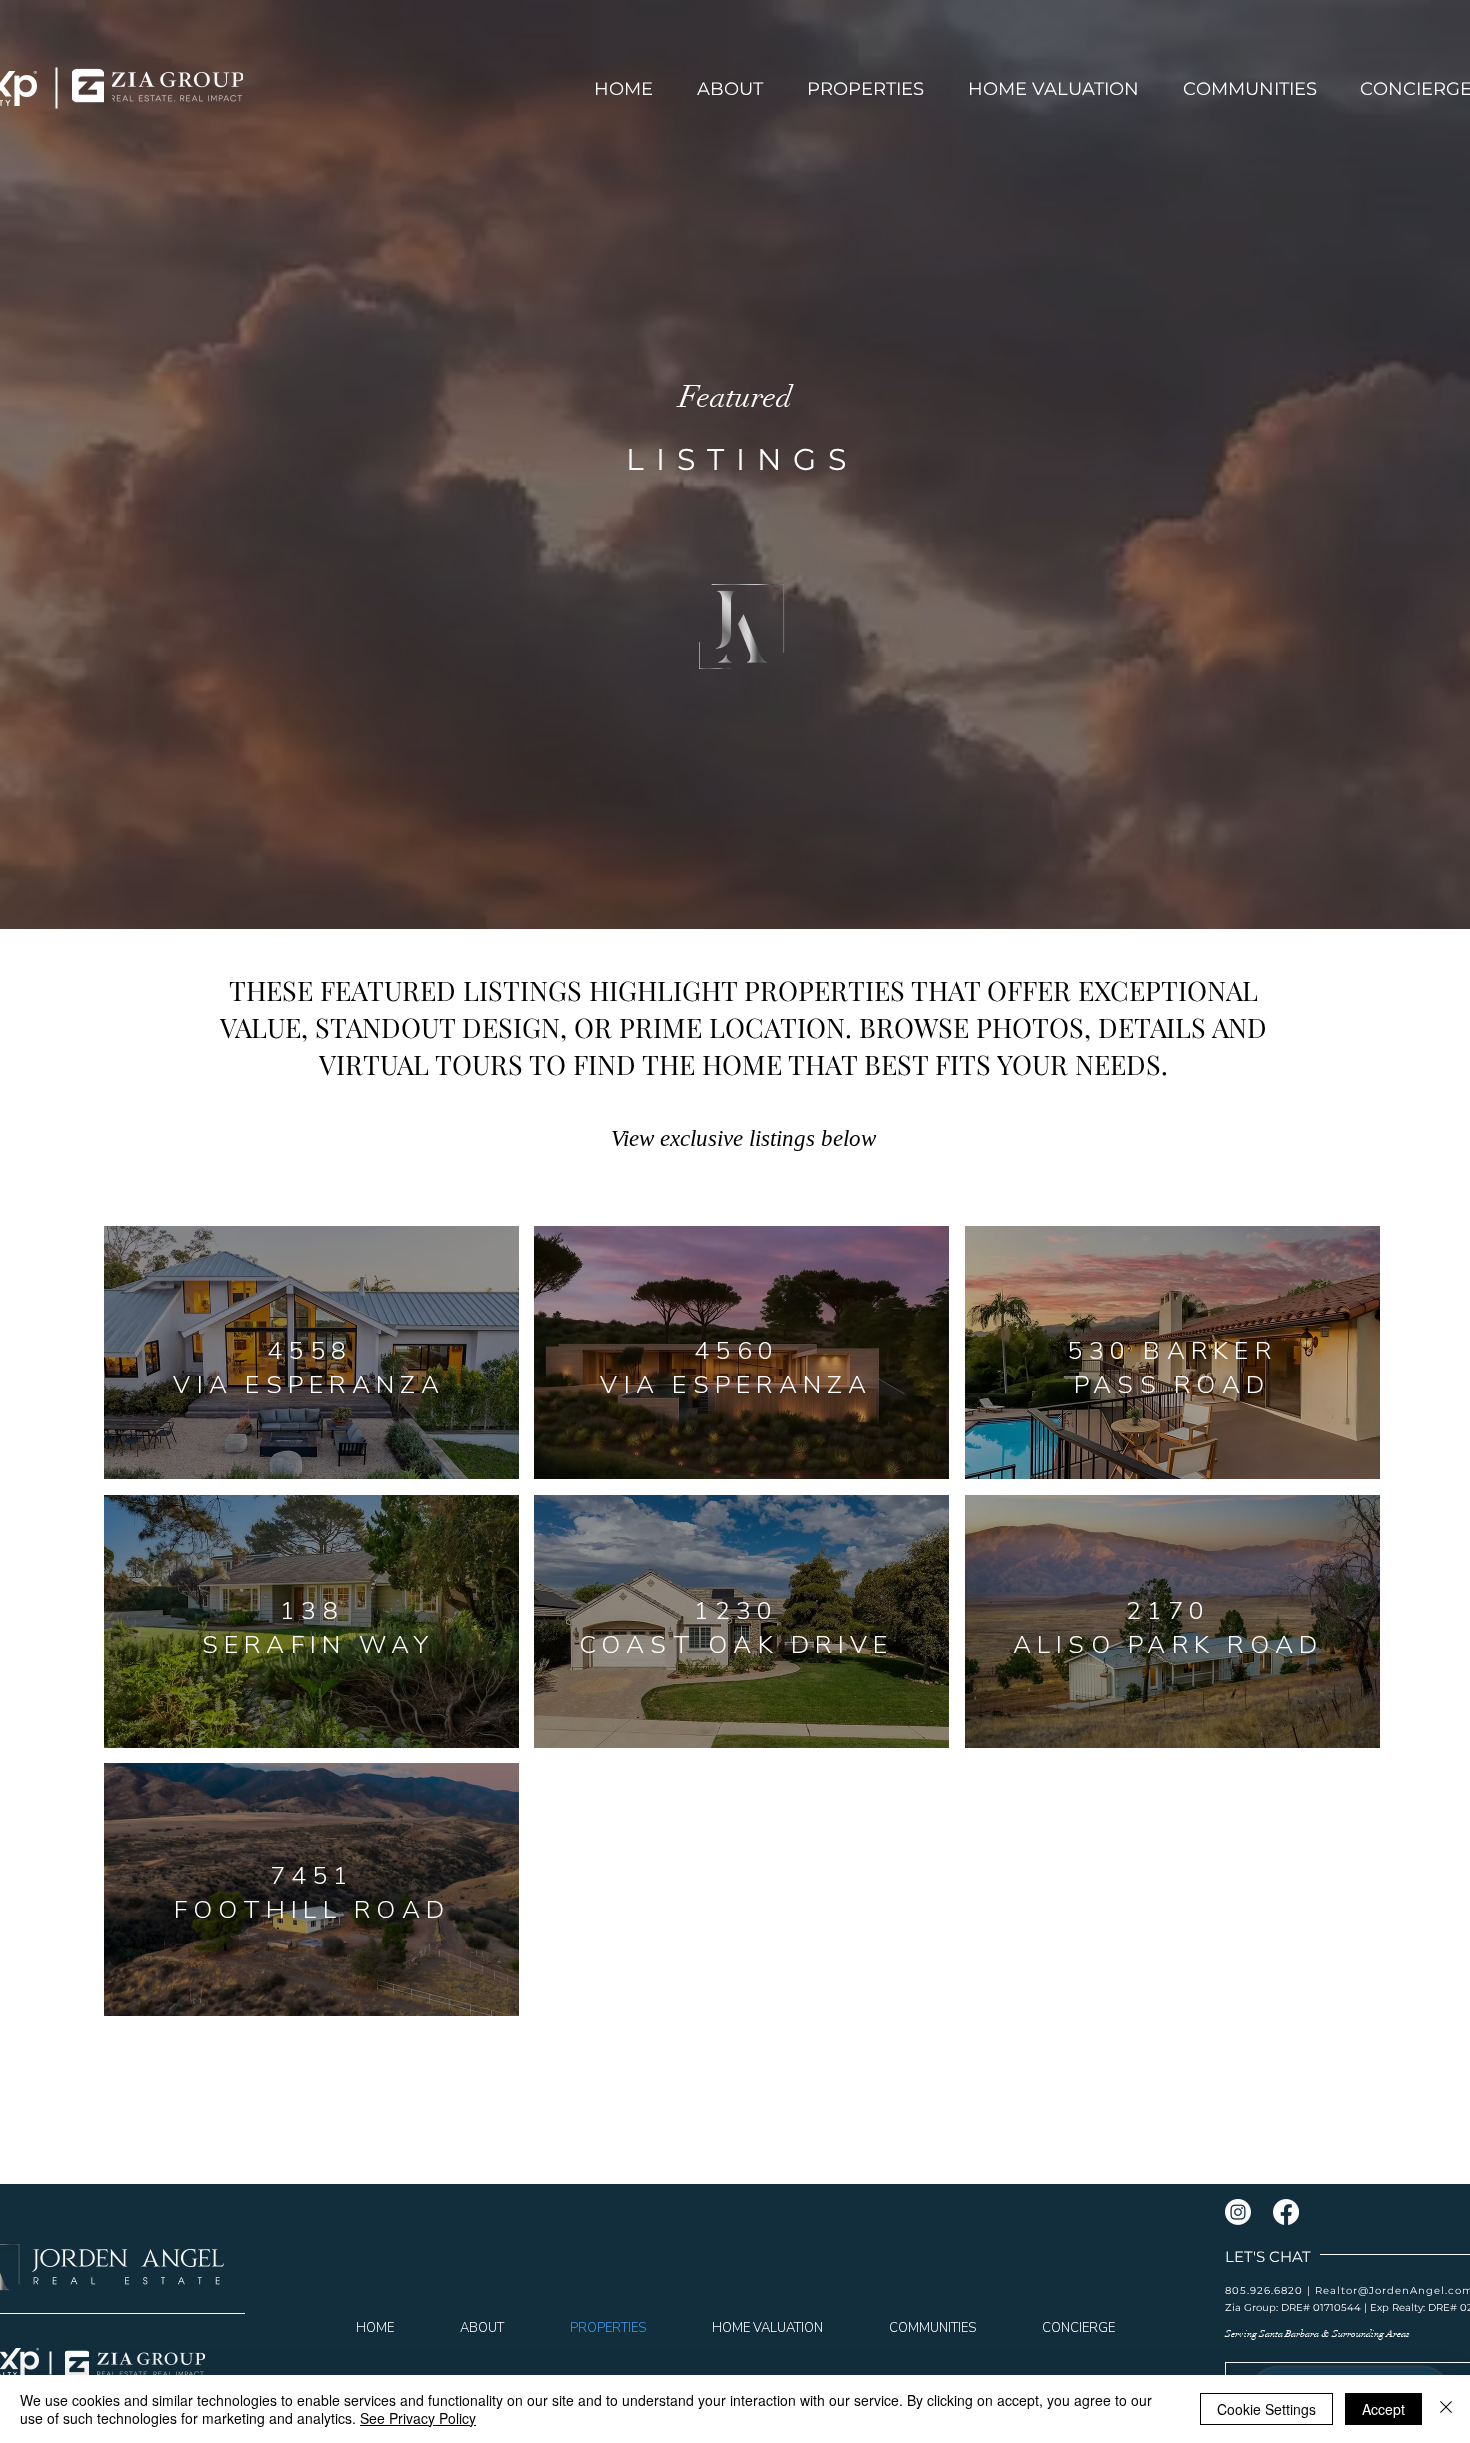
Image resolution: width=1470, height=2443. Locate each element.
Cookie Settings (1266, 2409)
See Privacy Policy (418, 2418)
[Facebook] (1286, 2212)
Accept (1383, 2409)
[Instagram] (1238, 2212)
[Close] (1446, 2409)
